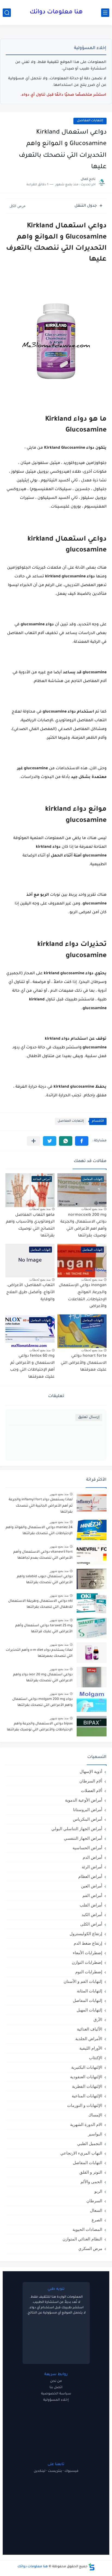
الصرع (97, 2220)
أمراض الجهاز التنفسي (83, 1838)
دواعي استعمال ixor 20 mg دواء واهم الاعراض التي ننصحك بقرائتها (43, 1678)
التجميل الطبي (90, 2144)
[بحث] (7, 13)
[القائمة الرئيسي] (105, 13)
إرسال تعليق (89, 1417)
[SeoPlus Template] (92, 2567)
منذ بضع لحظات (92, 1209)
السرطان (94, 2201)
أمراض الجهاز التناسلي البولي (77, 1829)
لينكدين (40, 2471)
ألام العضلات (92, 1791)
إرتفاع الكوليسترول (86, 1934)
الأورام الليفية (91, 2048)
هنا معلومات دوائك (56, 13)
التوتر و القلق (91, 2172)
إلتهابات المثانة (90, 1991)
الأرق (98, 2020)
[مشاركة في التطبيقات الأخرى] (34, 1141)
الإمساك (95, 2115)
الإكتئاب (96, 2058)
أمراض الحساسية (87, 1848)
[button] (82, 1141)
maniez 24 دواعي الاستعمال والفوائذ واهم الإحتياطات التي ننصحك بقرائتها (39, 1531)
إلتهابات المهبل (89, 2010)
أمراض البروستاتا (88, 1810)
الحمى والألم (91, 2182)
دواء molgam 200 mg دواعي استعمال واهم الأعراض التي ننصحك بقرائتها (42, 1702)
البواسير (95, 2134)
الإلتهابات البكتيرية (87, 2067)
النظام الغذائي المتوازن (82, 2239)
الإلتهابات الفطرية (87, 2086)
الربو (98, 2191)
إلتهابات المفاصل (90, 121)
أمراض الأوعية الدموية (84, 1800)
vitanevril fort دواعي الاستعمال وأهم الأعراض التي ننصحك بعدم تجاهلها (43, 1555)
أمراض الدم (92, 1857)
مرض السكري (90, 2248)
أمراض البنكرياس (88, 1819)
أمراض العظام (90, 1876)
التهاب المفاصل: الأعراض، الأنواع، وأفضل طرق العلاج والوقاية (30, 1292)
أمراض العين (92, 1886)
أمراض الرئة (92, 1867)
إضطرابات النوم (89, 1972)
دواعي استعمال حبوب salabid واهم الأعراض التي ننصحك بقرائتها (45, 1580)
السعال (96, 2210)
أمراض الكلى (91, 1924)
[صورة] (92, 1502)
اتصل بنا (56, 2388)
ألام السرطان (91, 1781)
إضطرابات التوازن (87, 1962)
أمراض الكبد (92, 1915)
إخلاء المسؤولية (56, 2400)
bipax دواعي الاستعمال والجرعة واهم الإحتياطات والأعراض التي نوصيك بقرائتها (40, 1727)
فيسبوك (71, 2471)
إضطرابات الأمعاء (88, 1953)
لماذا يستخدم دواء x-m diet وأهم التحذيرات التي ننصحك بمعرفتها (39, 1653)
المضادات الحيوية (87, 2229)
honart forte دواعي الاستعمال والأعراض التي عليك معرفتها (84, 1363)
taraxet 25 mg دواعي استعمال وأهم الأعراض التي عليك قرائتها (44, 1629)
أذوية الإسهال (91, 1771)
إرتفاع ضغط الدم (88, 1943)
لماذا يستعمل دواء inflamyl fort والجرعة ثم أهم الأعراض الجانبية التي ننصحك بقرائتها (41, 1506)
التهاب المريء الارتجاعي (81, 2153)
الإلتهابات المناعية (87, 2096)
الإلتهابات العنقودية (86, 2077)
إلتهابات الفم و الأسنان (83, 1981)
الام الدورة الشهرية (86, 2124)
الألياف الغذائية (90, 2029)
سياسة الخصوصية (56, 2394)
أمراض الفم (92, 1895)
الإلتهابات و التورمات (85, 2105)
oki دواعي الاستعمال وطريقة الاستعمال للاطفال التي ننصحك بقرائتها (40, 1604)
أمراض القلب (91, 1905)
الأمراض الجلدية (89, 2039)
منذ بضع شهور (59, 1494)
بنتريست (55, 2471)
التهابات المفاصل (88, 2163)
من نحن (56, 2381)
